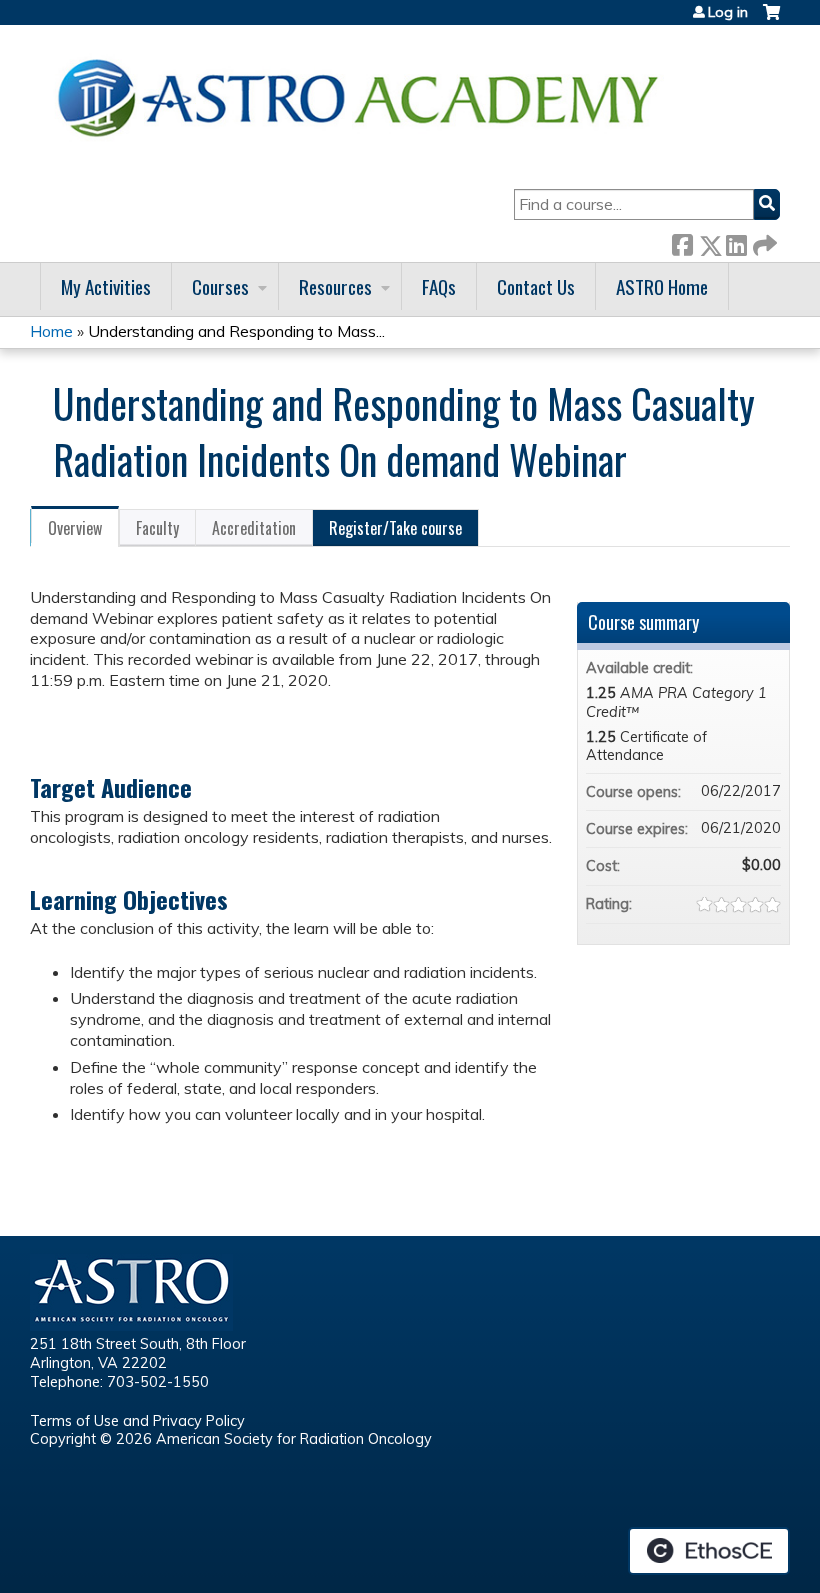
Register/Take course (395, 528)
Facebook (682, 241)
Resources (335, 286)
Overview (75, 528)
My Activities (106, 286)
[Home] (365, 97)
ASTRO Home (662, 286)
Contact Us (536, 286)
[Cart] (771, 19)
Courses (220, 286)
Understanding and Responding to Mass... (236, 331)
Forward (763, 241)
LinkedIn (736, 241)
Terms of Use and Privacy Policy (137, 1421)
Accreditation (254, 528)
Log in (728, 12)
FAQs (439, 286)
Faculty (157, 528)
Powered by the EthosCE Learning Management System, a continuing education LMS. (709, 1551)
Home (51, 331)
